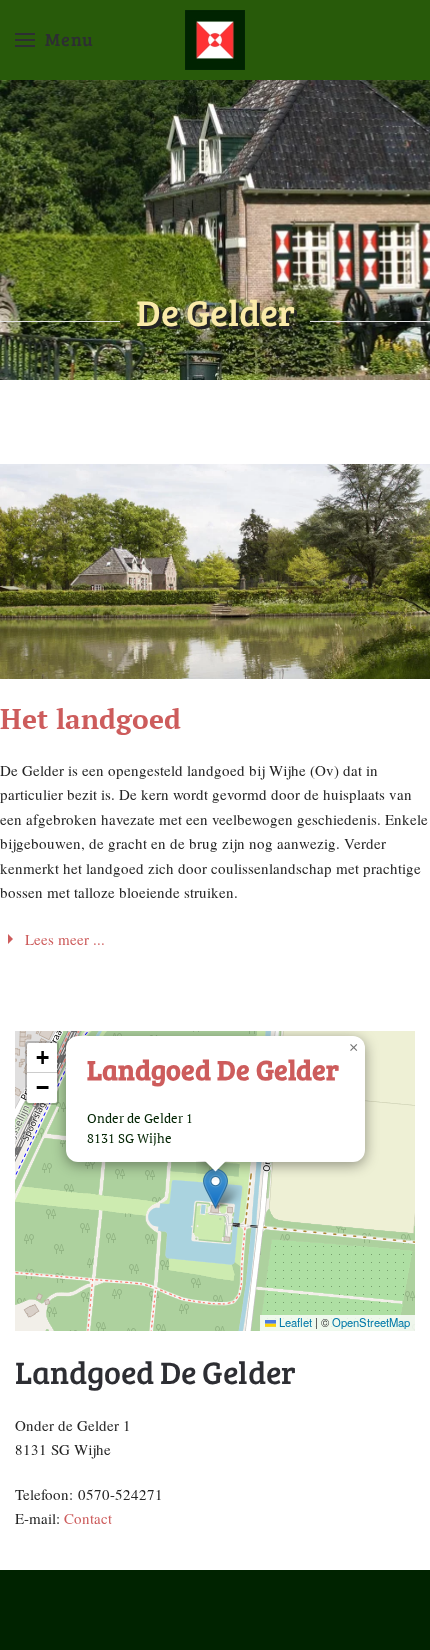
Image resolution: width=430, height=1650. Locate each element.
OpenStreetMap (371, 1322)
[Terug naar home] (215, 40)
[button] (54, 40)
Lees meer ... (65, 939)
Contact (88, 1518)
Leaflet (294, 1322)
